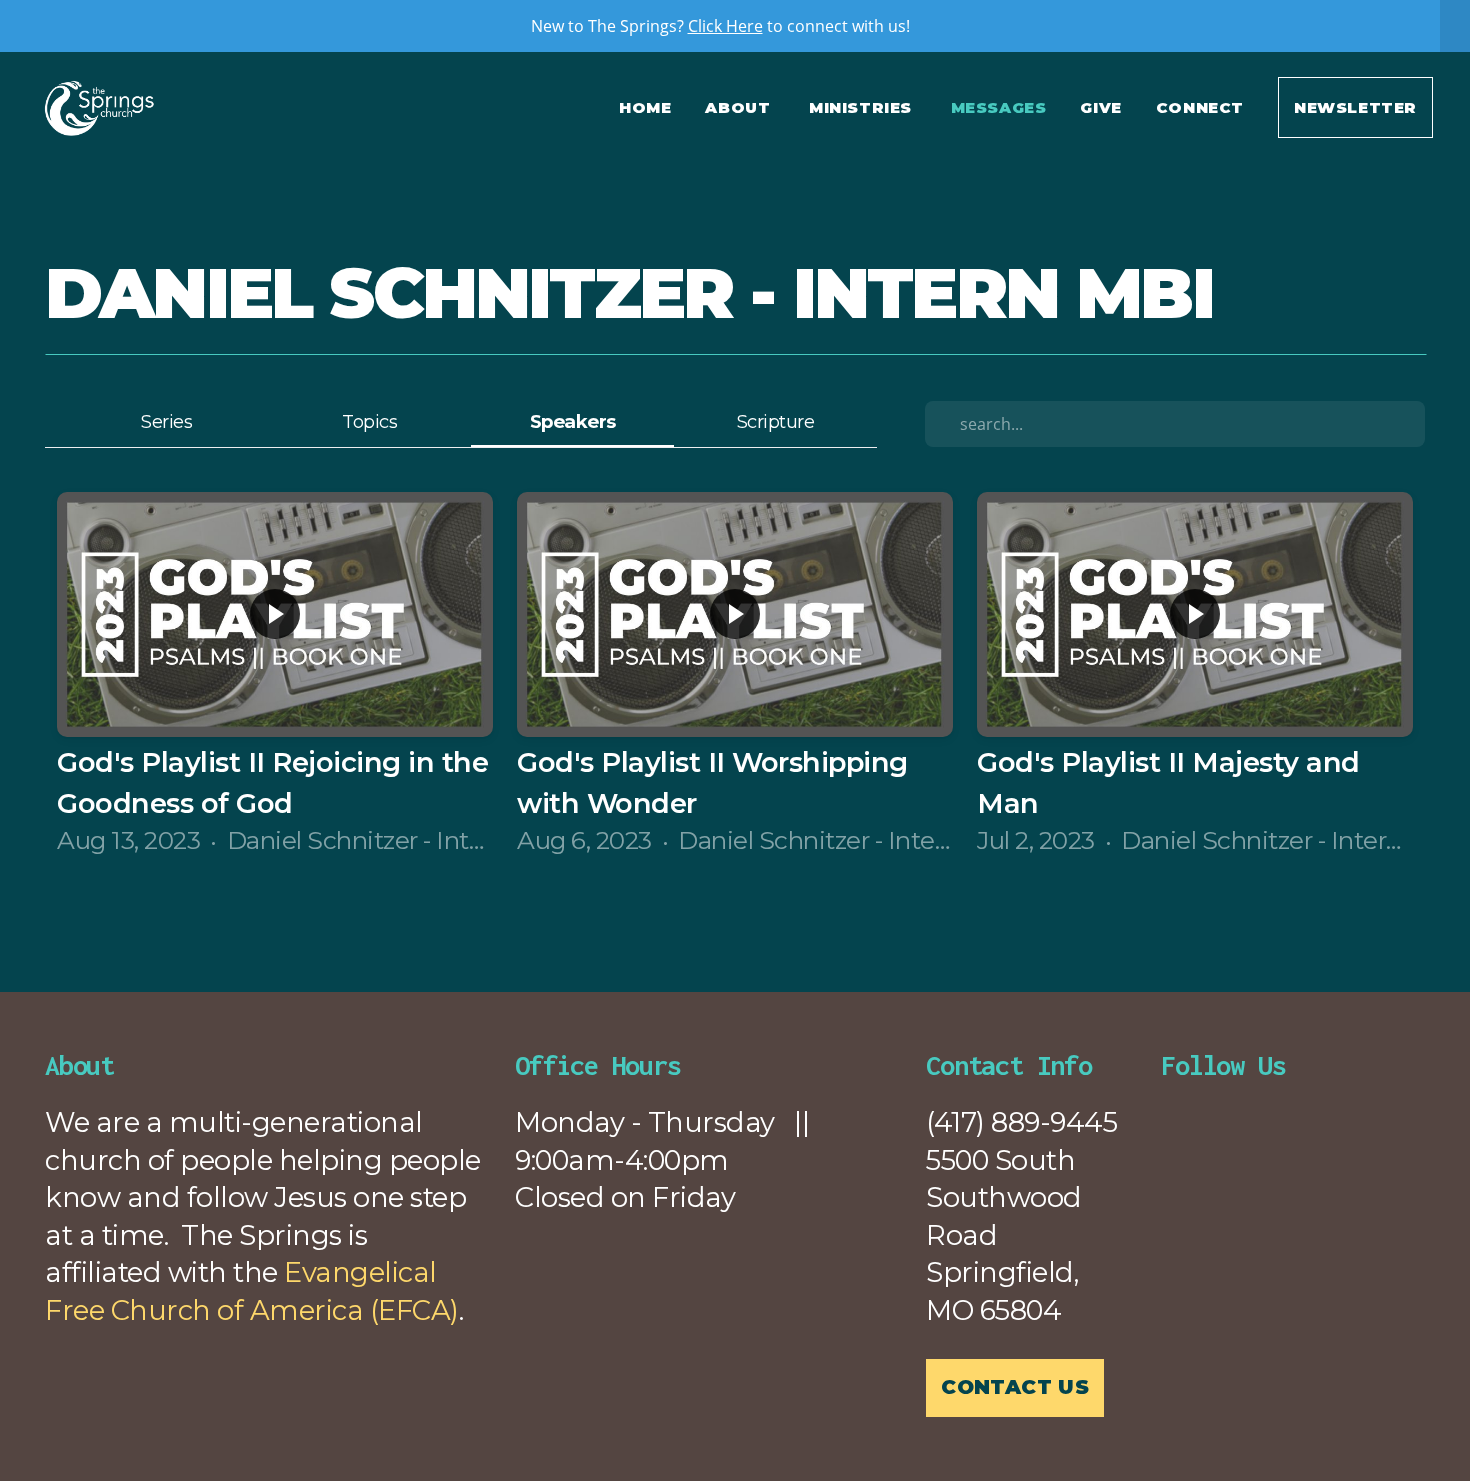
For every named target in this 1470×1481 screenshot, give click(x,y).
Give (1100, 107)
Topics (369, 421)
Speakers (573, 421)
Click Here (725, 26)
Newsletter (1355, 107)
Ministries (863, 107)
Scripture (776, 421)
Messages (999, 107)
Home (645, 107)
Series (166, 421)
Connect (1200, 107)
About (740, 107)
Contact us (1015, 1387)
